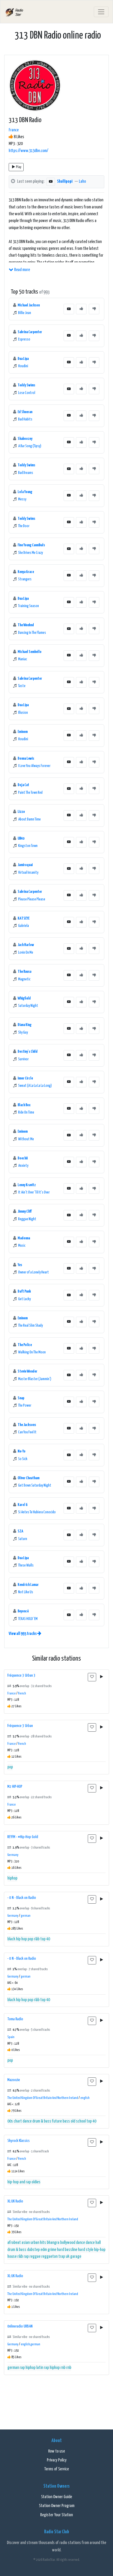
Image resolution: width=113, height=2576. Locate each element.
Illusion (23, 713)
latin (40, 2368)
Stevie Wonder (27, 1371)
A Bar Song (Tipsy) (30, 446)
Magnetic (24, 979)
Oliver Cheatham (29, 1478)
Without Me (26, 1139)
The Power (25, 1406)
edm (44, 2250)
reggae (35, 2257)
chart (18, 2121)
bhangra (53, 2243)
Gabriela (24, 926)
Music (22, 1246)
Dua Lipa (23, 359)
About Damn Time (29, 819)
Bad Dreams (26, 473)
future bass (61, 2121)
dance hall (93, 2243)
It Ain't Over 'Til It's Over (34, 1192)
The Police (25, 1345)
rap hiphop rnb (55, 2368)
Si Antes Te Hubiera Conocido (37, 1512)
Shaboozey (25, 439)
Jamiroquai (25, 865)
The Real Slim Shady (30, 1326)
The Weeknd (26, 625)
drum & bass (42, 2121)
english (85, 2098)
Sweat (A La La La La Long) (35, 1086)
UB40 (21, 838)
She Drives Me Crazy (30, 553)
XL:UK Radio (15, 2201)
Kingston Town (28, 846)
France (14, 130)
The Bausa (24, 972)
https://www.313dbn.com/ (29, 151)
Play (19, 167)
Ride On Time (26, 1113)
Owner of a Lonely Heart (34, 1272)
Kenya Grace (26, 572)
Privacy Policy (57, 2460)
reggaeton (49, 2257)
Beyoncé (23, 1611)
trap (62, 2257)
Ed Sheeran (25, 412)
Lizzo (21, 812)
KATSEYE (24, 918)
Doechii (23, 1158)
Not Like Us (26, 1592)
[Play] (101, 1677)
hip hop (21, 1939)
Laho (82, 182)
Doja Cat (23, 785)
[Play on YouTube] (51, 182)
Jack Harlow (26, 945)
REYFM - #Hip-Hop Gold (23, 1837)
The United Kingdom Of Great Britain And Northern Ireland (43, 2098)
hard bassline (67, 2250)
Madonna (24, 1238)
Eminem (23, 732)
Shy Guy (23, 1033)
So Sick (23, 1459)
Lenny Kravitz (27, 1185)
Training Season (29, 606)
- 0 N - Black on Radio (22, 1898)
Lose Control (27, 393)
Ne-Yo (22, 1451)
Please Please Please (32, 899)
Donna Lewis (26, 758)
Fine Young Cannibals (31, 545)
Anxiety (23, 1166)
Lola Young (25, 492)
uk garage (73, 2257)
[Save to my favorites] (92, 1677)
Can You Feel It (27, 1432)
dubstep (33, 2250)
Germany (13, 1855)
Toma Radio (15, 2019)
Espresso (24, 339)
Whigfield (24, 998)
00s (10, 2121)
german (26, 1916)
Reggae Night (27, 1219)
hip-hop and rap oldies (24, 2182)
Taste (22, 686)
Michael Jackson (29, 305)
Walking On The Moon (32, 1352)
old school (78, 2121)
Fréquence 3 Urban (20, 1726)
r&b (37, 1939)
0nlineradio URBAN (20, 2326)
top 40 (45, 1939)
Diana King (25, 1025)
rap (26, 2257)
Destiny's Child (28, 1052)
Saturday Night (28, 1006)
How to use (56, 2451)
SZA (20, 1531)
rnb (69, 2368)
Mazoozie (14, 2080)
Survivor (23, 1059)
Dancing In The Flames (32, 633)
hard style (86, 2250)
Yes (20, 1265)
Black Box (24, 1105)
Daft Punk (24, 1291)
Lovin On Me (26, 953)
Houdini (23, 366)
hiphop (12, 1878)
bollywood (68, 2243)
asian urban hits (34, 2243)
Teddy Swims (26, 385)
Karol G (23, 1505)
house (12, 2257)
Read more (22, 270)
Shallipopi (65, 182)
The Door (24, 526)
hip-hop (100, 2250)
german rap (16, 2368)
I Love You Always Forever (34, 766)
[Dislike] (94, 309)
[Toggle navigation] (101, 12)
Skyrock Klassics (19, 2141)
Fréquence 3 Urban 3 (21, 1675)
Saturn (23, 1539)
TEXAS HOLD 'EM (28, 1619)
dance (27, 2121)
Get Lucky (24, 1299)
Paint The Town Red (30, 793)
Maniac (23, 659)
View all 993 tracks (23, 1634)
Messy (22, 499)
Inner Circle (25, 1078)
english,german (30, 2344)
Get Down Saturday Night (35, 1486)
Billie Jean (25, 313)
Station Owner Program (57, 2506)
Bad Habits (25, 419)
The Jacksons (27, 1425)
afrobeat (14, 2243)
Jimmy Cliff (25, 1211)
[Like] (81, 309)
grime (52, 2250)
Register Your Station (56, 2515)
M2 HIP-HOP (15, 1787)
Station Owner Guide (56, 2497)
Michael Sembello (30, 652)
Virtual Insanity (28, 873)
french (22, 1694)
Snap (21, 1398)
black (11, 1939)
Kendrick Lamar (28, 1585)
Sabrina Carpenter (30, 332)
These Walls (26, 1565)
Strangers (25, 579)
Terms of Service (56, 2469)
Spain (11, 2037)
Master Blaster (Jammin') (35, 1379)
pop (10, 1767)
